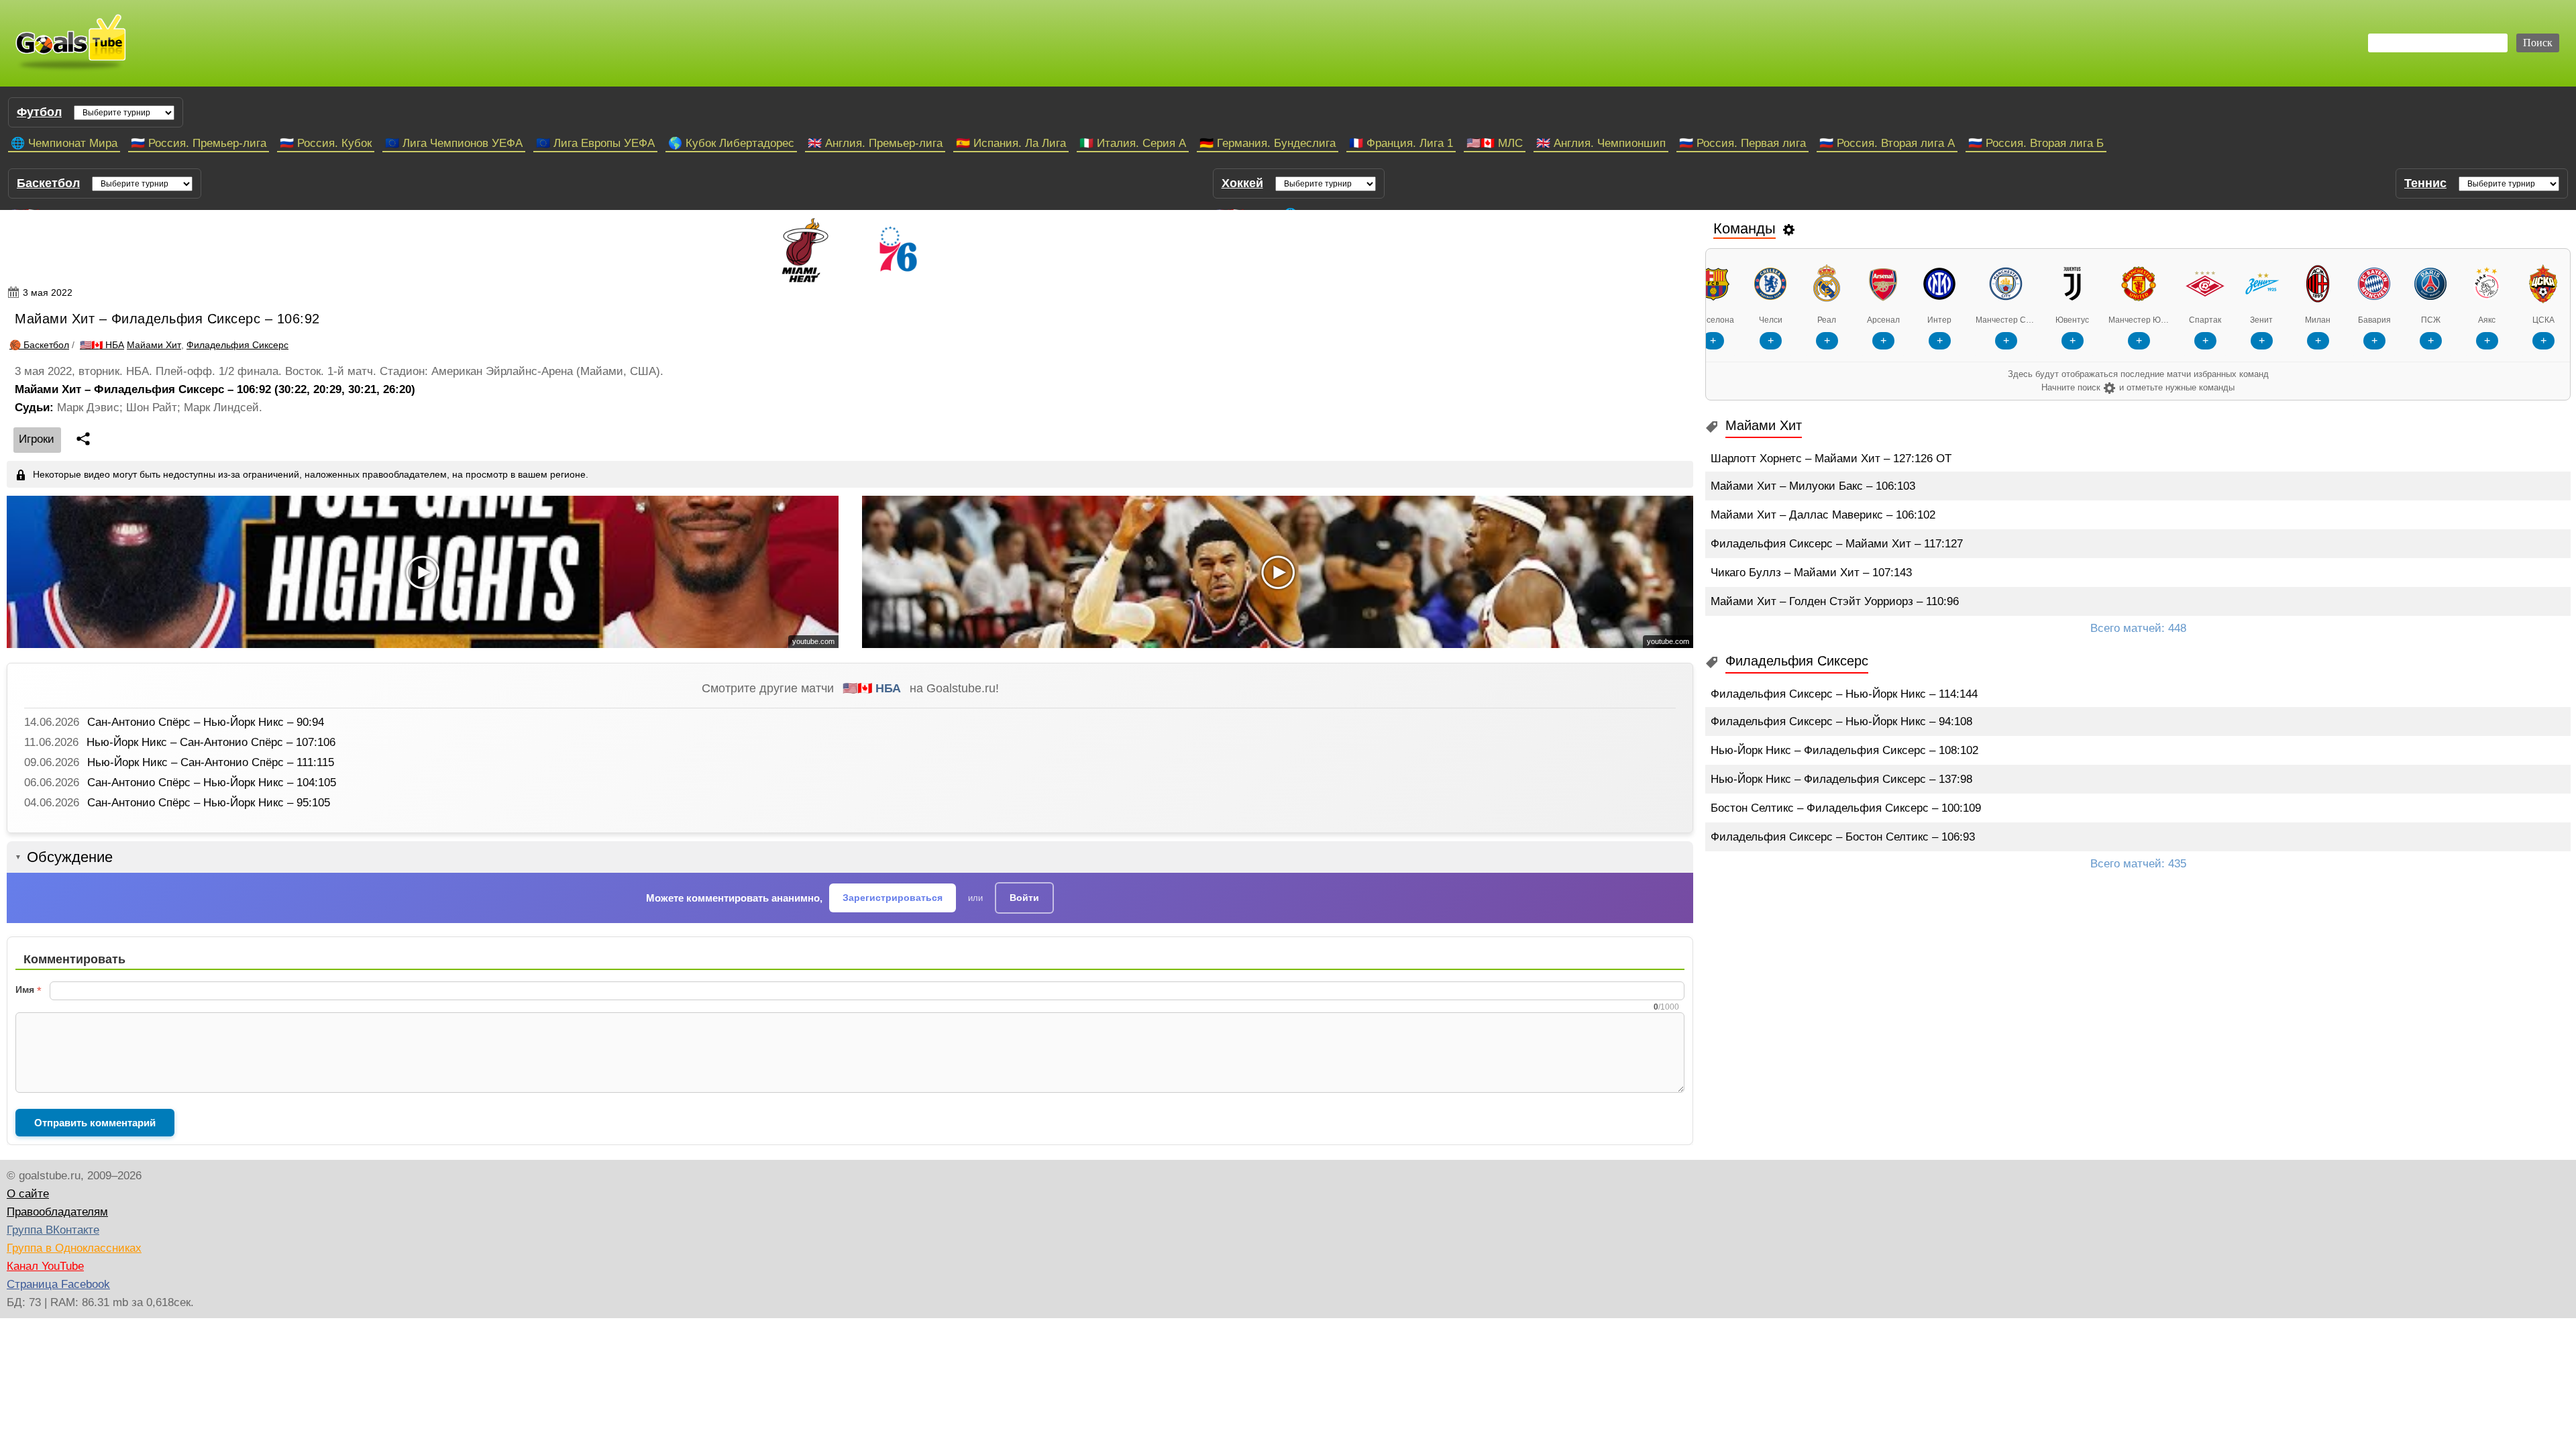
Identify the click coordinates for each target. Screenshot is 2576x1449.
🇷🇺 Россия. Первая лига (1742, 143)
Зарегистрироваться (893, 898)
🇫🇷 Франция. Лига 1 (1401, 143)
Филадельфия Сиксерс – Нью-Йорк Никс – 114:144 (1844, 694)
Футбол (39, 112)
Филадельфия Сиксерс (237, 345)
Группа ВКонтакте (53, 1230)
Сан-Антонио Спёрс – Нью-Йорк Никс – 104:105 (212, 783)
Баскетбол (48, 183)
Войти (1024, 898)
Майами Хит (154, 345)
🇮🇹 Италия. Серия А (1133, 143)
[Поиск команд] (1789, 229)
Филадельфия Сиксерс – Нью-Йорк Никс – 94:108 (1841, 721)
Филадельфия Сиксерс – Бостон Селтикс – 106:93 (1843, 837)
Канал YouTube (45, 1266)
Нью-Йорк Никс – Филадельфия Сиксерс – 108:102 (1844, 750)
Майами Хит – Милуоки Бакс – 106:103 (1813, 486)
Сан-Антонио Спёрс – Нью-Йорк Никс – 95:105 (209, 803)
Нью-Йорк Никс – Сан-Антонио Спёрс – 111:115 (211, 762)
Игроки (37, 439)
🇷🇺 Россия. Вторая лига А (1887, 143)
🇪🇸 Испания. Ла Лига (1011, 143)
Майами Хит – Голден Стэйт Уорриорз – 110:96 (1835, 601)
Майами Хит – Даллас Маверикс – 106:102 (1823, 515)
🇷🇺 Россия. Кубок (326, 143)
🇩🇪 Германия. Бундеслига (1268, 143)
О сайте (28, 1194)
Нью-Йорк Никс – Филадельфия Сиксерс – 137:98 (1841, 779)
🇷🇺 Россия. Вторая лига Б (2036, 143)
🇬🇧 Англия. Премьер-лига (875, 143)
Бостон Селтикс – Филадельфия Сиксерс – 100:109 (1846, 808)
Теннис (2425, 183)
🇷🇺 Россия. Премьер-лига (199, 143)
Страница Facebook (58, 1284)
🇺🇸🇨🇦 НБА (872, 688)
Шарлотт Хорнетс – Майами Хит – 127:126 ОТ (1831, 459)
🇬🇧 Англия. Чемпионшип (1601, 143)
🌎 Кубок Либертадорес (731, 143)
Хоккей (1242, 183)
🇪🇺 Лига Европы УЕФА (595, 143)
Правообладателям (57, 1212)
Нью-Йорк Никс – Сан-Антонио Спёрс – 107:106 (211, 742)
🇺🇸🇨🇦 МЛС (1495, 143)
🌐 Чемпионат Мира (64, 143)
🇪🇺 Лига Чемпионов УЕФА (454, 143)
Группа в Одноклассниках (74, 1248)
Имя (25, 989)
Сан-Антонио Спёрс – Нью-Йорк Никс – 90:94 (206, 722)
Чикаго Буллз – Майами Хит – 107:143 (1811, 573)
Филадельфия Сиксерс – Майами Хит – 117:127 (1837, 544)
